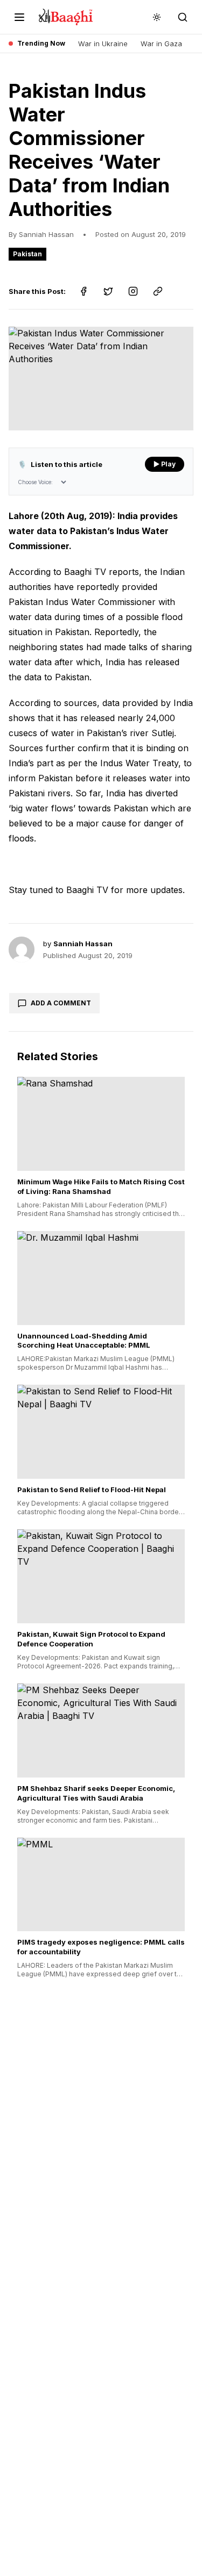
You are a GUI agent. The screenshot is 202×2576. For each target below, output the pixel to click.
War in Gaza (161, 44)
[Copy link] (158, 291)
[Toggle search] (183, 17)
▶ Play (165, 464)
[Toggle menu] (19, 17)
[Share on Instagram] (133, 291)
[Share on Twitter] (108, 291)
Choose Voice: (35, 482)
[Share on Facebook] (83, 291)
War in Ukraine (103, 44)
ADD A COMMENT (61, 1003)
